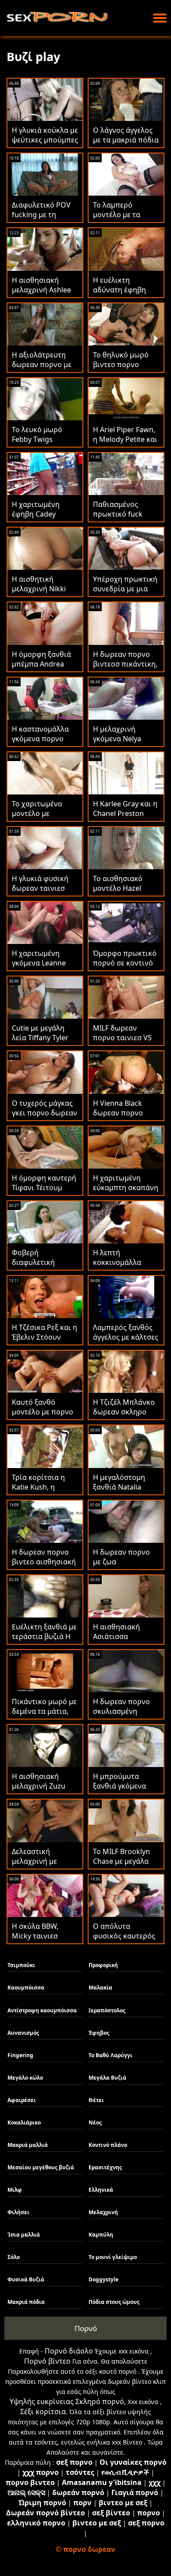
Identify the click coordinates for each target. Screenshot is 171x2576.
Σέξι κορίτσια (43, 2412)
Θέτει (96, 2100)
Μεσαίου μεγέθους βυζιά (41, 2167)
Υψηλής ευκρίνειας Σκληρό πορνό (67, 2401)
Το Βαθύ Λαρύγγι (110, 2055)
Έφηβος (99, 2033)
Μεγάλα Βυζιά (107, 2078)
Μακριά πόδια (26, 2302)
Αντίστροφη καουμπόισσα (42, 2010)
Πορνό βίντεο (47, 2361)
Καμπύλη (101, 2235)
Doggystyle (103, 2279)
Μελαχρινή (103, 2212)
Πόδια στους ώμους (114, 2302)
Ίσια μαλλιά (24, 2235)
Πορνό (86, 2328)
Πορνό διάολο (69, 2351)
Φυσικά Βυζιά (26, 2279)
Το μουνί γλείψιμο (113, 2257)
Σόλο (14, 2257)
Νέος (95, 2122)
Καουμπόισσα (26, 1988)
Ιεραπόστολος (107, 2010)
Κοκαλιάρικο (24, 2122)
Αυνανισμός (23, 2033)
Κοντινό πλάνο (108, 2145)
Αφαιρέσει (22, 2100)
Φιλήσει (18, 2212)
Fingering (20, 2055)
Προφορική (103, 1965)
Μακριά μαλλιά (28, 2145)
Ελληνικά (101, 2190)
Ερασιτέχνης (105, 2167)
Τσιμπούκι (21, 1965)
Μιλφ (15, 2190)
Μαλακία (100, 1988)
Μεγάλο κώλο (25, 2078)
